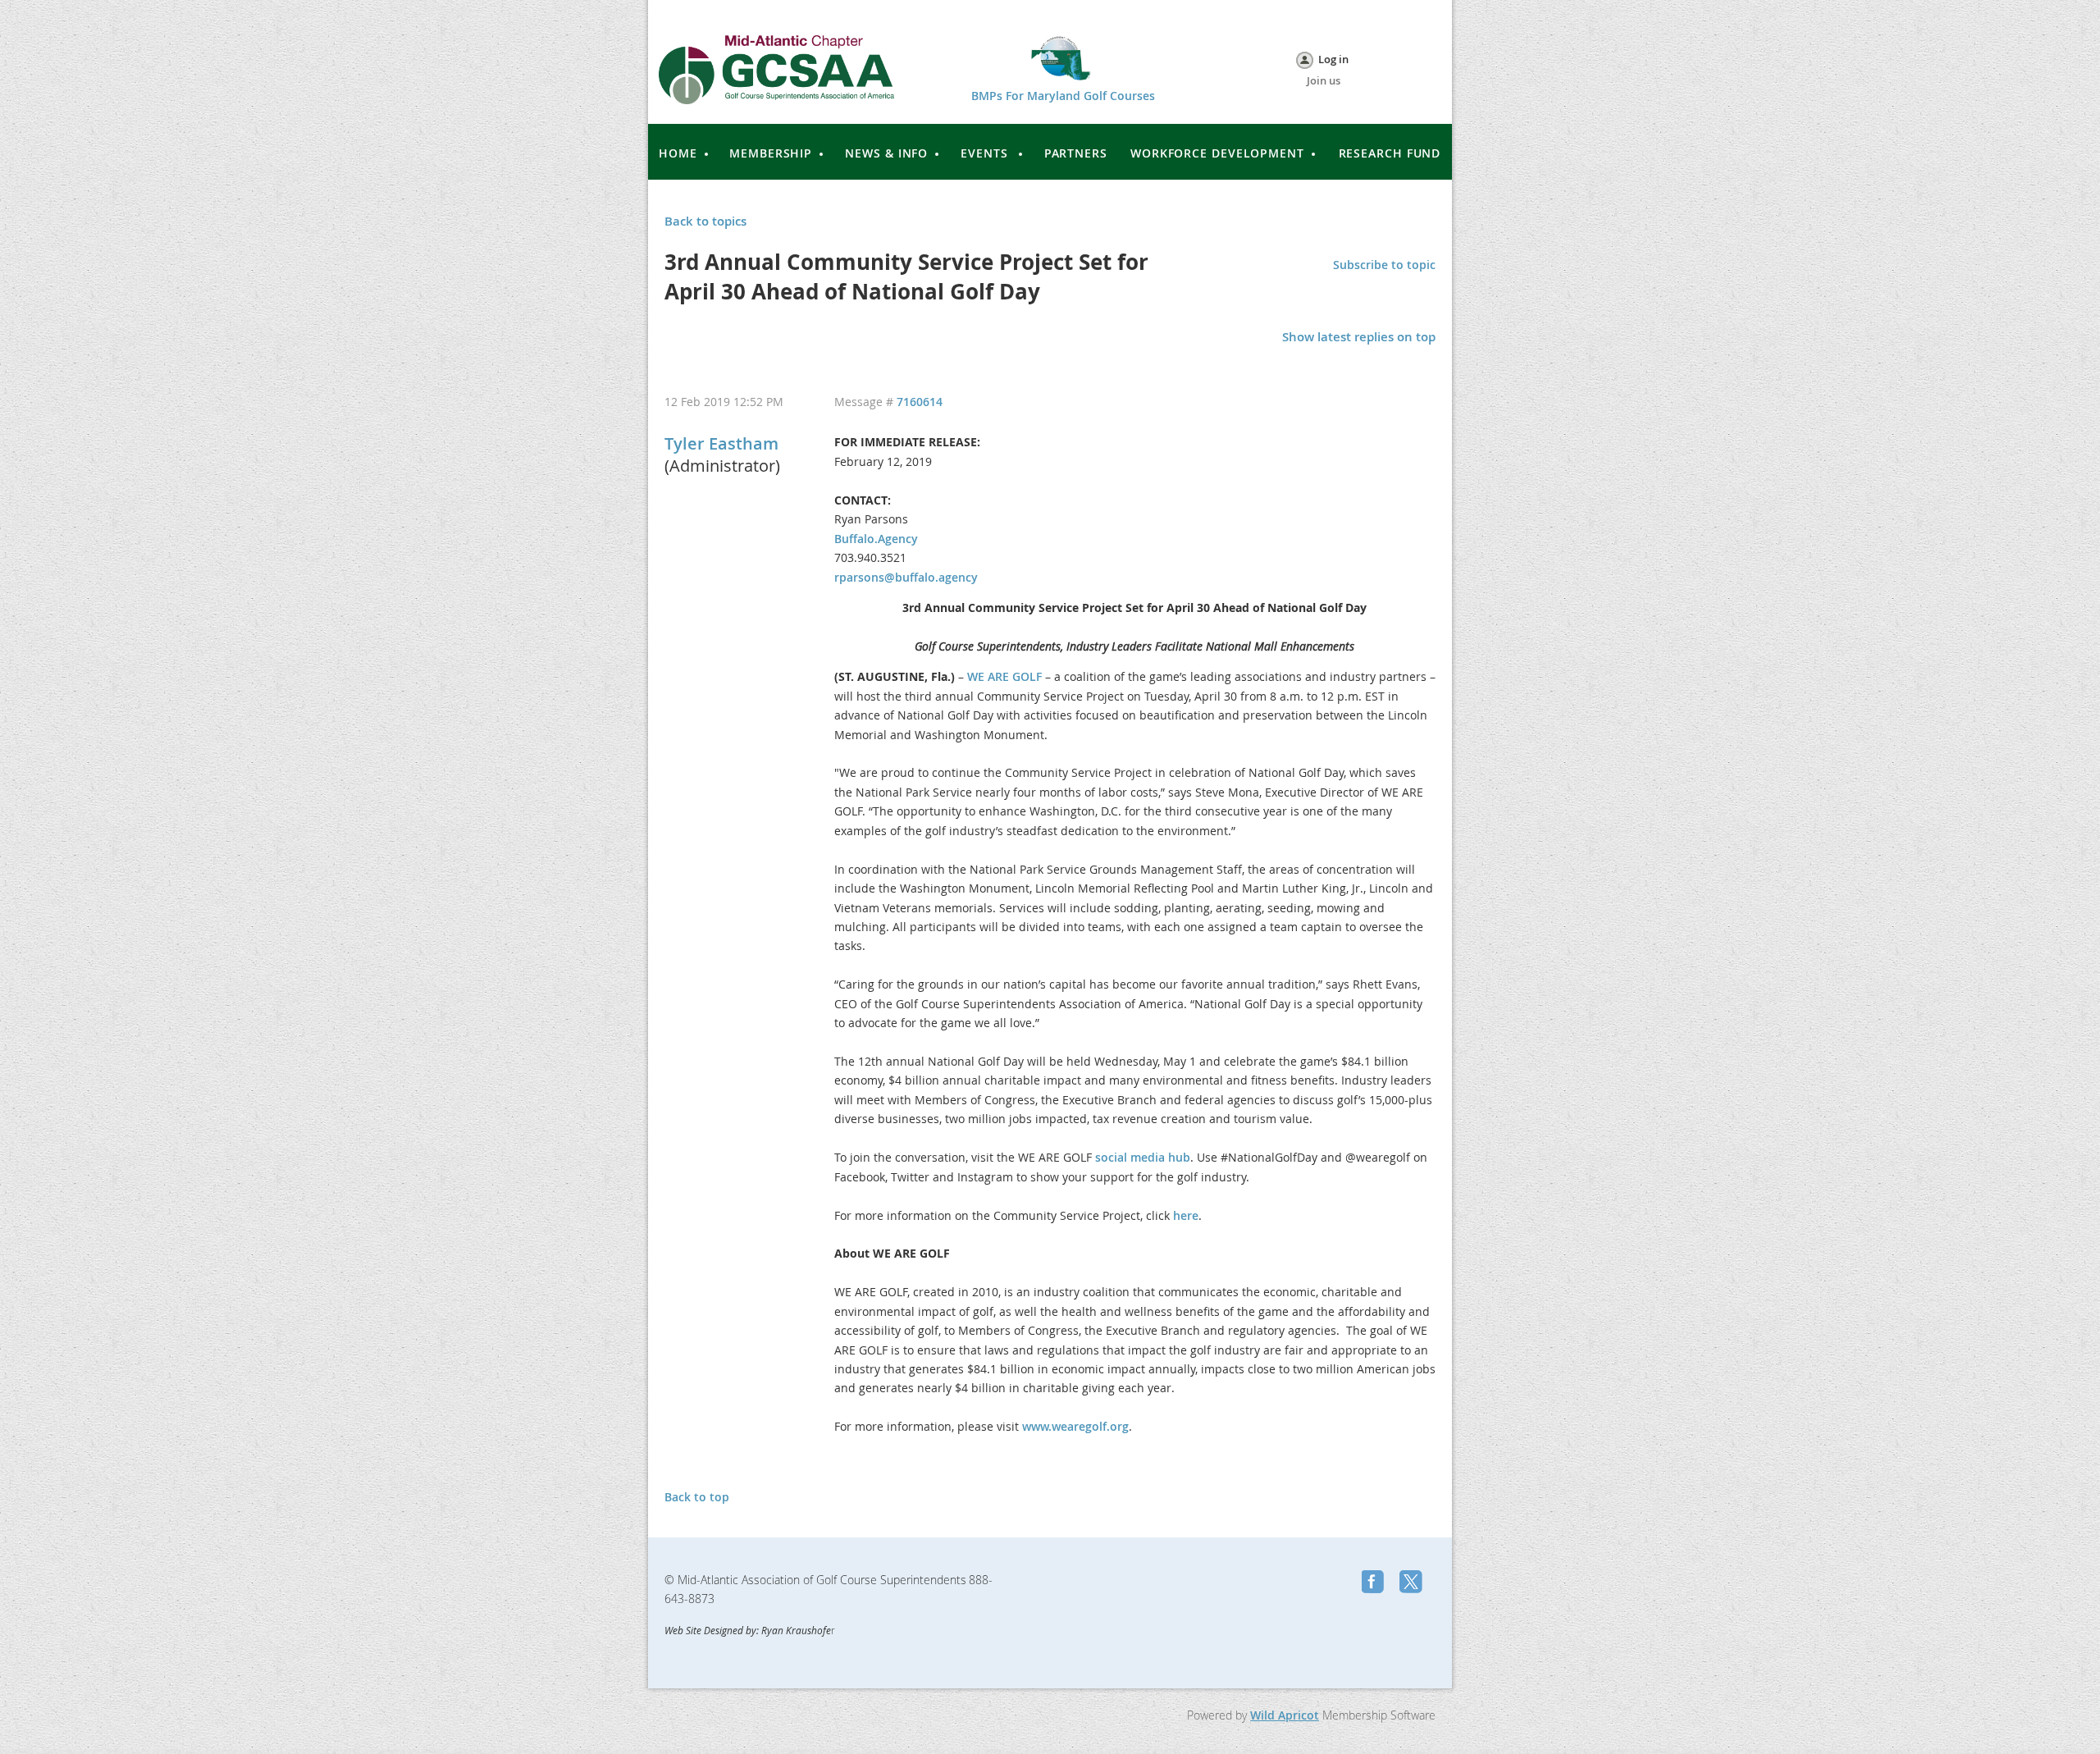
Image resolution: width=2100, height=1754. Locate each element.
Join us (1324, 80)
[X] (1413, 1583)
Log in (1333, 59)
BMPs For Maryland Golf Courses (1063, 96)
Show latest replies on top (1359, 337)
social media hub (1143, 1157)
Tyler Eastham (721, 443)
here (1186, 1215)
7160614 (920, 402)
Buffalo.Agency (876, 539)
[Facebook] (1375, 1583)
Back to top (697, 1497)
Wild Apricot (1285, 1715)
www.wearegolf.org (1075, 1426)
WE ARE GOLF (1004, 676)
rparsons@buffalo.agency (906, 577)
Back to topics (705, 221)
